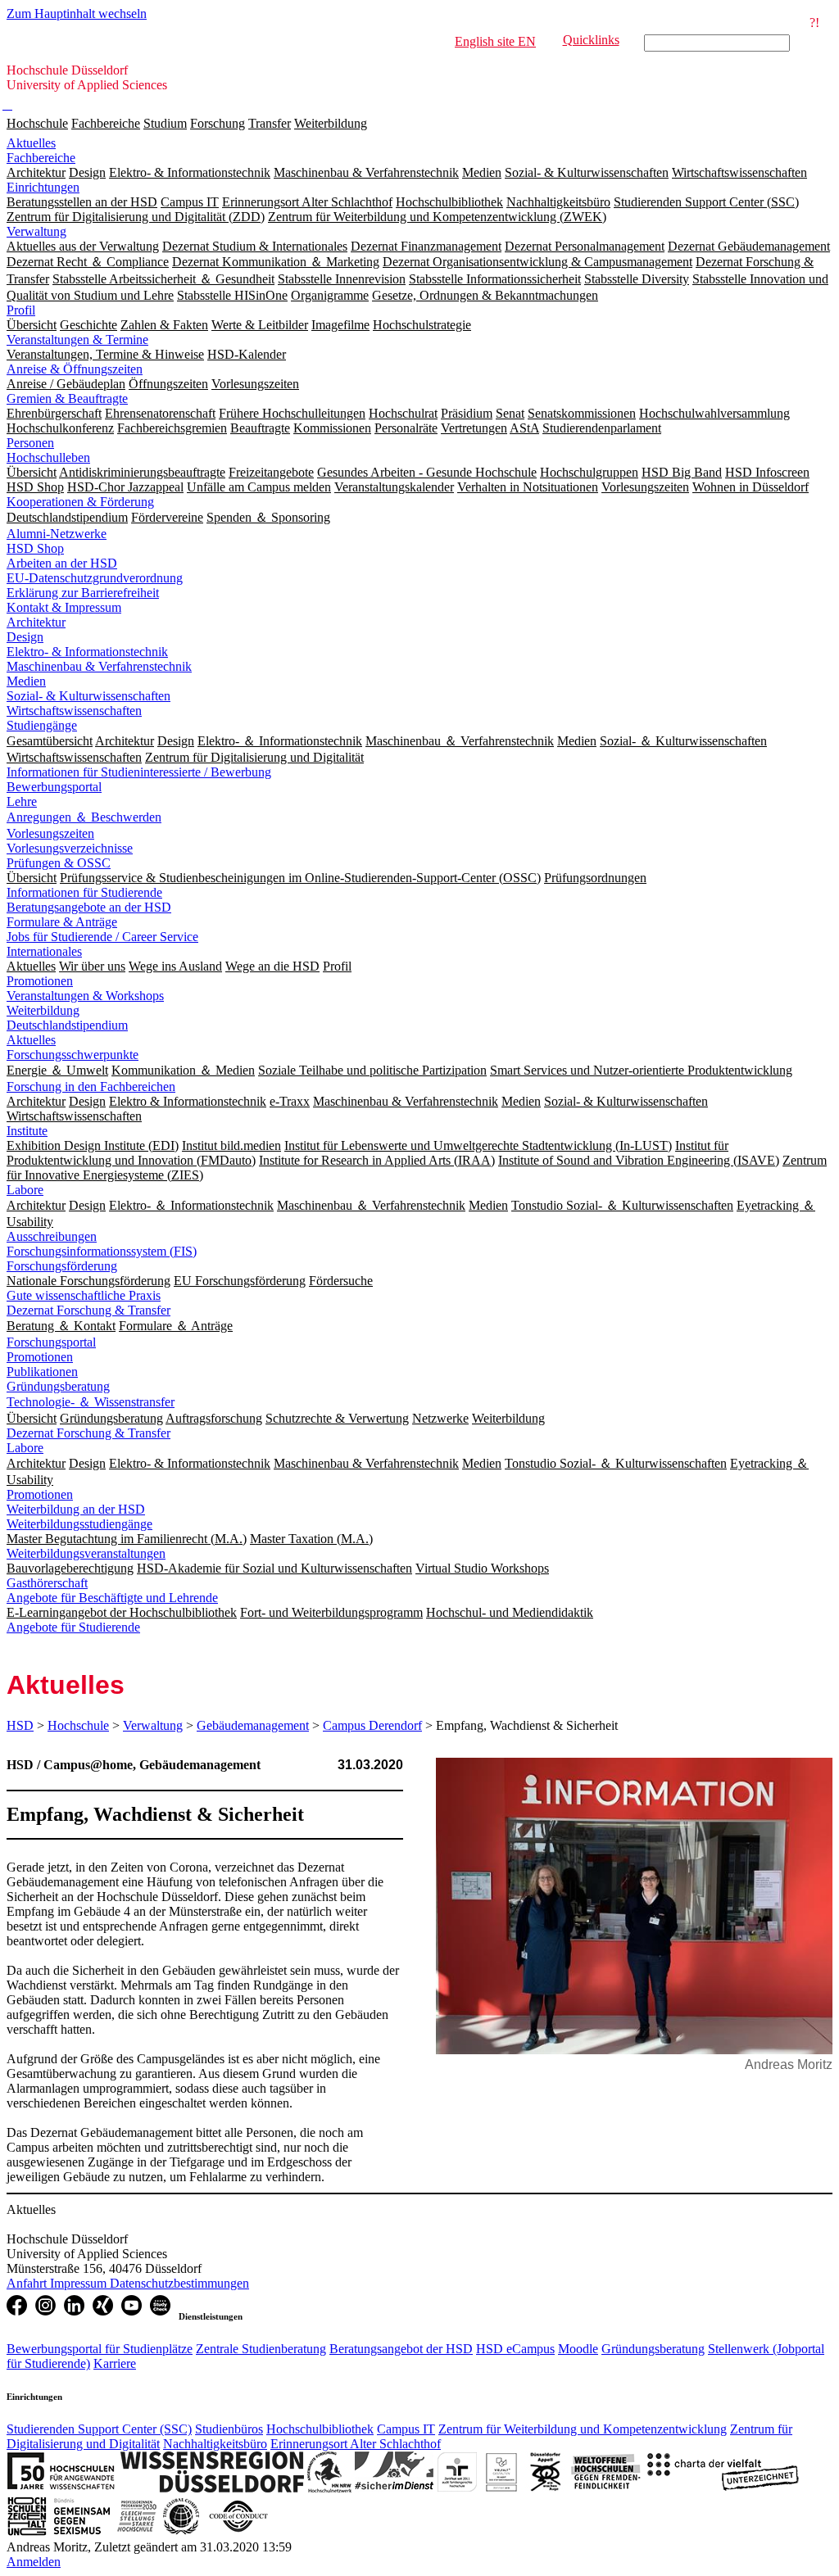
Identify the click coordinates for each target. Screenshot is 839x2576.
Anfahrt (28, 2283)
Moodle (578, 2349)
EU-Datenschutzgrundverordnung (95, 578)
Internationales (44, 951)
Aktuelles (31, 143)
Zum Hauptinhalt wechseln (77, 14)
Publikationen (42, 1372)
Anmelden (34, 2562)
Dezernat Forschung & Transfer (88, 1310)
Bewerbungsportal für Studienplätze (100, 2349)
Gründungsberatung (58, 1386)
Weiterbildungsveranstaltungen (86, 1553)
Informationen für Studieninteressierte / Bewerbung (139, 772)
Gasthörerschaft (47, 1583)
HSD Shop (35, 548)
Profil (21, 310)
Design (25, 637)
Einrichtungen (43, 187)
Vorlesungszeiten (50, 833)
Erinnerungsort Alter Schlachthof (356, 2444)
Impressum (80, 2283)
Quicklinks (591, 40)
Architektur (36, 622)
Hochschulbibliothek (320, 2429)
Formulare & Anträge (62, 922)
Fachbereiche (106, 123)
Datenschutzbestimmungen (179, 2283)
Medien (26, 681)
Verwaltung (36, 231)
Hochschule (37, 123)
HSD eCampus (515, 2349)
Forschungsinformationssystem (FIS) (102, 1251)
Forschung (218, 123)
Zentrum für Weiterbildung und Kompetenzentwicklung (583, 2429)
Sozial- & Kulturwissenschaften (88, 696)
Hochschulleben (48, 457)
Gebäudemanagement (253, 1725)
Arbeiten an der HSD (62, 563)
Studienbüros (229, 2429)
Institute (27, 1131)
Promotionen (40, 981)
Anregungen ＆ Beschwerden (84, 817)
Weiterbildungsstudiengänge (79, 1524)
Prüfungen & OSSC (59, 863)
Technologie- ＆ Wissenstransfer (91, 1402)
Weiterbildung (331, 123)
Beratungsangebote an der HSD (89, 907)
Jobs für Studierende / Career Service (102, 937)
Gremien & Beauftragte (67, 398)
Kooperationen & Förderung (80, 502)
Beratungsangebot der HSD (401, 2349)
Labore (25, 1190)
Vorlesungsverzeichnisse (70, 848)
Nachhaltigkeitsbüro (215, 2444)
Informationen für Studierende (84, 892)
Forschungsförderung (62, 1266)
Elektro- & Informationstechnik (87, 652)
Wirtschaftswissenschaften (74, 711)
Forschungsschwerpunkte (73, 1055)
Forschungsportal (51, 1342)
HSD (20, 1725)
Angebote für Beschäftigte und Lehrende (112, 1598)
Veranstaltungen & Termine (77, 340)
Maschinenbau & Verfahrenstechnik (99, 666)
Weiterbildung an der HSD (76, 1509)
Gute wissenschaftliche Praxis (84, 1295)
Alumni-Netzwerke (57, 534)
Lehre (22, 801)
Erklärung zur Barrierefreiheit (83, 593)
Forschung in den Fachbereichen (91, 1087)
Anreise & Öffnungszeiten (75, 369)
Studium (165, 123)
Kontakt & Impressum (64, 607)
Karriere (115, 2363)
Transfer (270, 123)
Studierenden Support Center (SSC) (99, 2429)
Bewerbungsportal (54, 787)
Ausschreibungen (52, 1236)
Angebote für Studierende (73, 1627)
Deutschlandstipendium (67, 1025)
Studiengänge (42, 725)
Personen (30, 443)
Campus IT (406, 2429)
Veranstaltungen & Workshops (85, 996)
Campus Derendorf (372, 1725)
